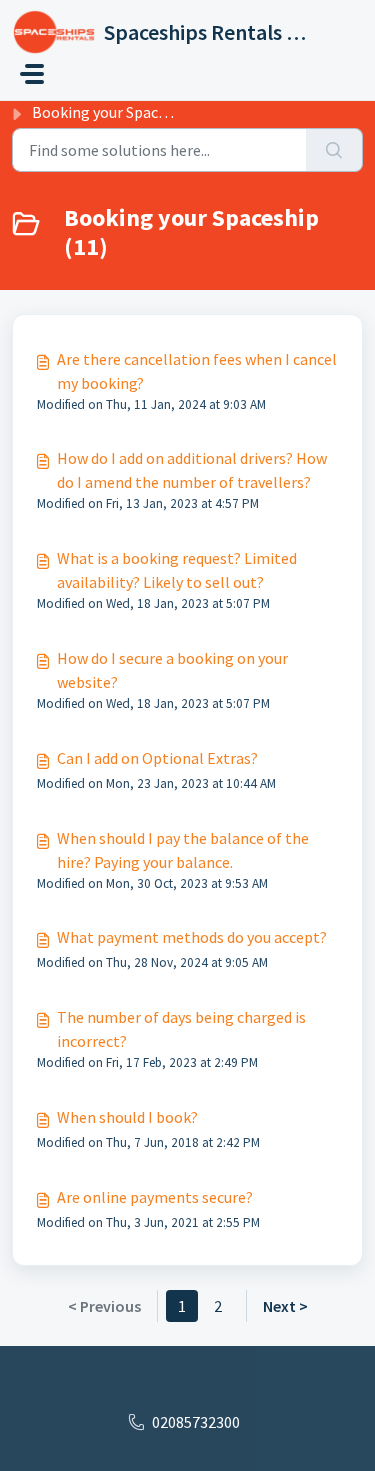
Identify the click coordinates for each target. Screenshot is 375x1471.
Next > (285, 1306)
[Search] (334, 150)
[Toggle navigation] (32, 74)
